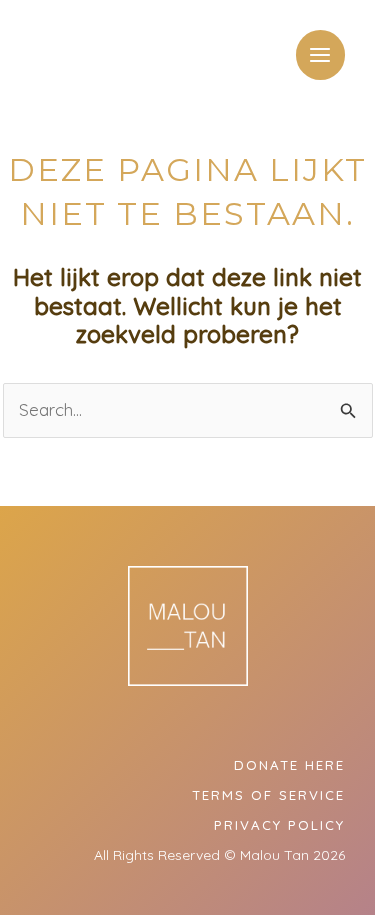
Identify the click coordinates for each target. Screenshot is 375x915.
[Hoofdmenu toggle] (321, 55)
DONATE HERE (289, 765)
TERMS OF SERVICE (268, 795)
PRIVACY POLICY (279, 825)
